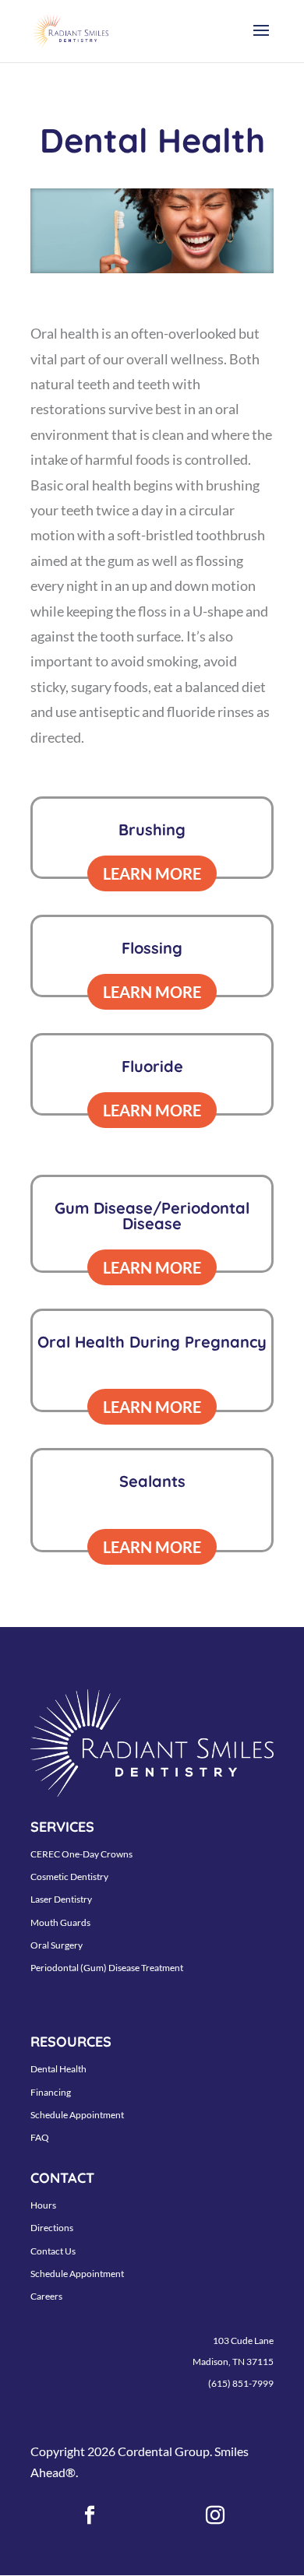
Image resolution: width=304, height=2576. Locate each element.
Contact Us (53, 2251)
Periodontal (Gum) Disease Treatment (107, 1968)
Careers (46, 2296)
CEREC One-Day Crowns (81, 1854)
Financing (51, 2092)
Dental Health (58, 2069)
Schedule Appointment (77, 2115)
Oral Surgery (57, 1945)
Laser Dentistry (61, 1899)
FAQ (40, 2137)
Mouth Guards (60, 1922)
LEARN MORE (152, 873)
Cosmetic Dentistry (69, 1877)
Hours (43, 2205)
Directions (52, 2228)
